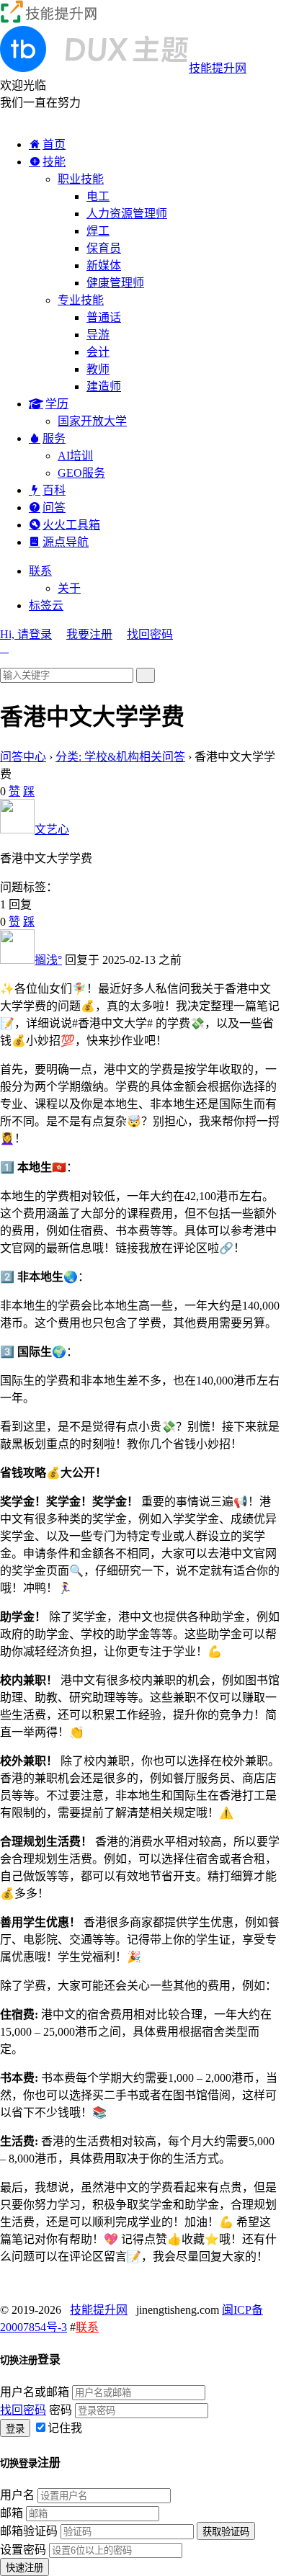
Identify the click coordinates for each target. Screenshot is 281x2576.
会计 (98, 352)
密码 (61, 2410)
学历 (57, 404)
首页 (54, 144)
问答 (54, 507)
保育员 (104, 248)
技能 (54, 162)
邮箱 (12, 2513)
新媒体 (104, 265)
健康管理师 (115, 283)
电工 (98, 196)
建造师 (104, 386)
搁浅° (48, 960)
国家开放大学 (92, 421)
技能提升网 (99, 2310)
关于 (69, 588)
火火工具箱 (71, 525)
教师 (98, 369)
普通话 (104, 317)
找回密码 (150, 634)
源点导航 (66, 542)
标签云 (46, 605)
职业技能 (81, 179)
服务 (54, 438)
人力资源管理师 (127, 214)
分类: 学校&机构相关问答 (120, 757)
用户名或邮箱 (35, 2392)
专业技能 (81, 300)
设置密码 (23, 2550)
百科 (54, 490)
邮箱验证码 (29, 2531)
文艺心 (52, 829)
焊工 (98, 231)
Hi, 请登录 (26, 634)
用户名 (17, 2495)
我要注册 (89, 634)
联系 (40, 571)
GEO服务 (81, 473)
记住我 (65, 2428)
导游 (98, 335)
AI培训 (75, 456)
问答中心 (23, 757)
